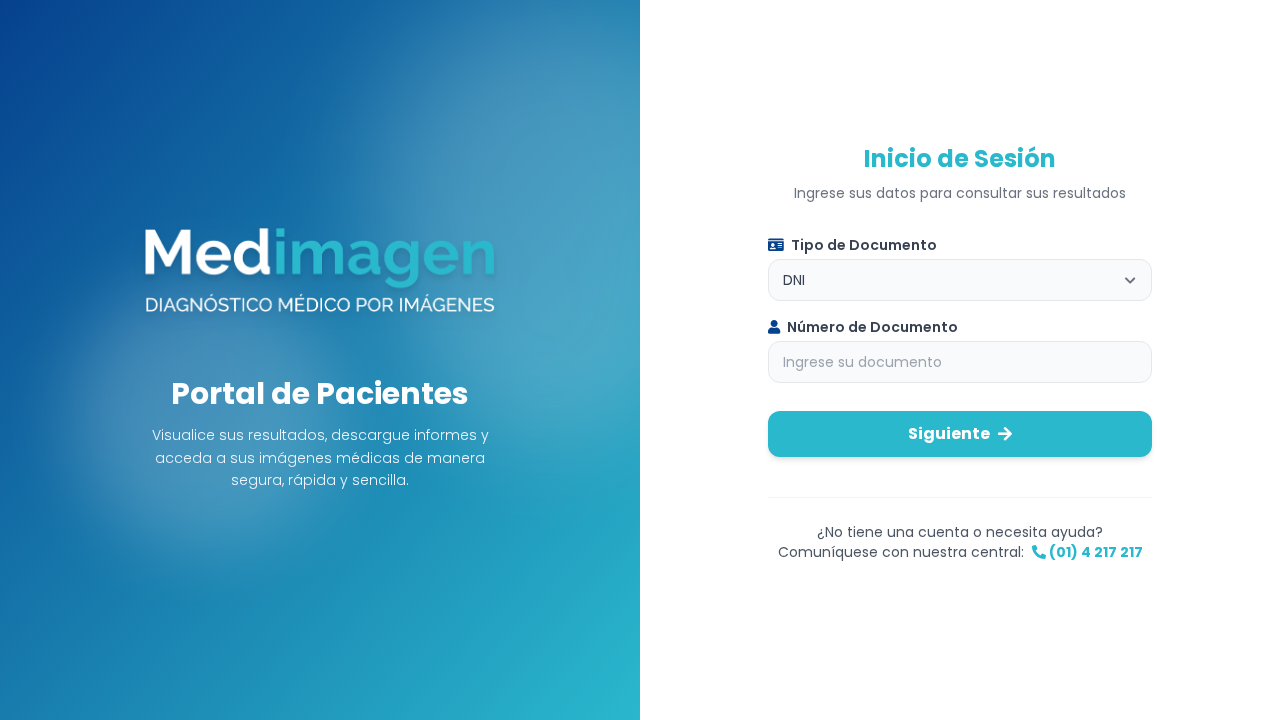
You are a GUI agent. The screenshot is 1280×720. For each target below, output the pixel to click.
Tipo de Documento (862, 245)
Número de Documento (871, 327)
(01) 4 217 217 (1094, 552)
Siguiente (949, 433)
